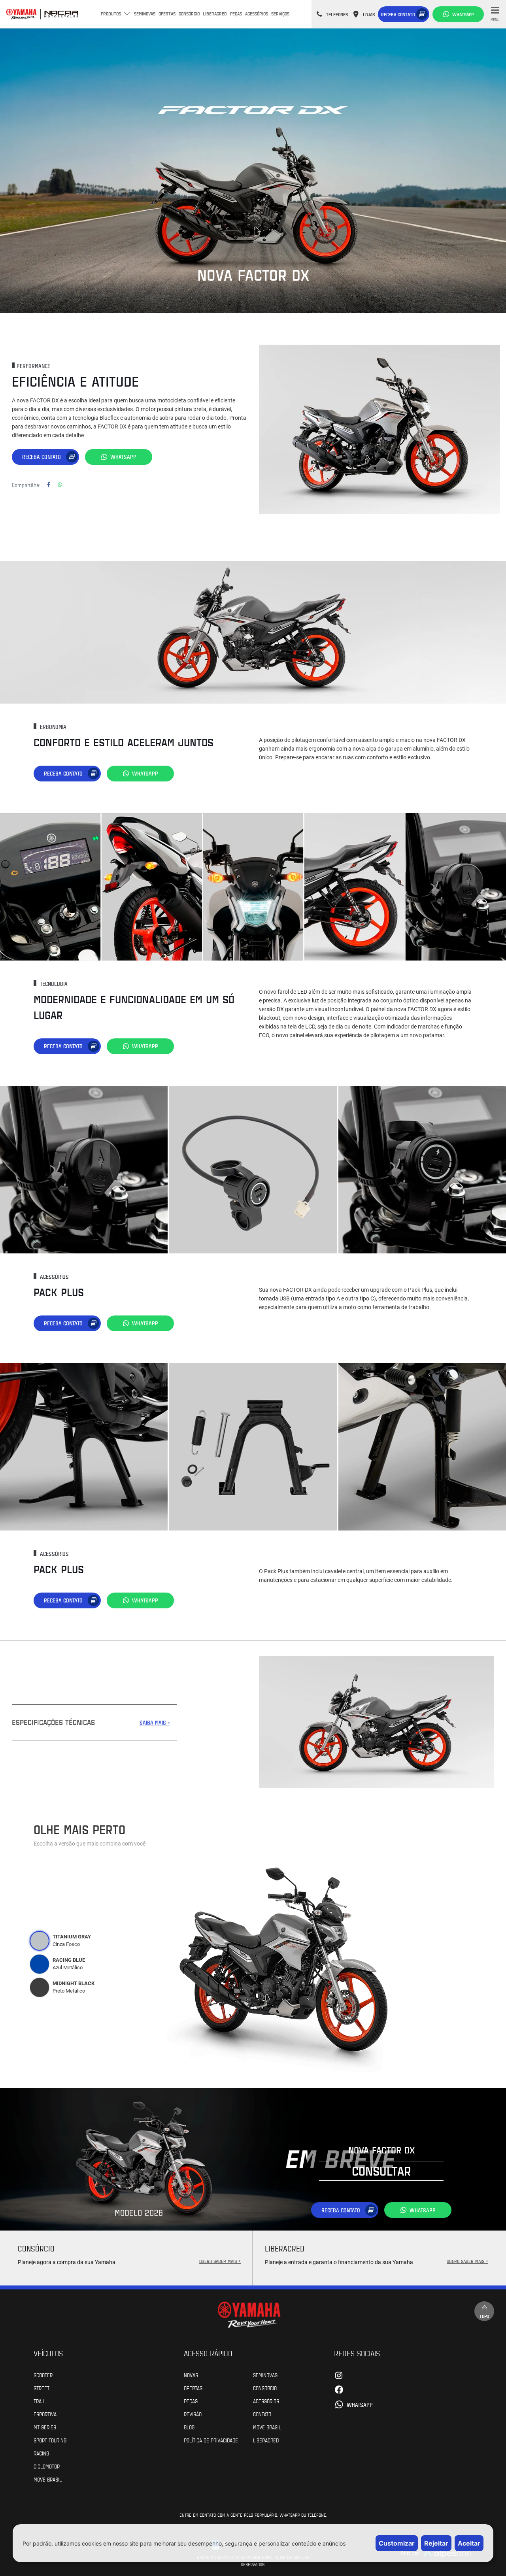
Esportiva (45, 2414)
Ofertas (167, 13)
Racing (41, 2453)
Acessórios (257, 13)
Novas (191, 2375)
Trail (39, 2401)
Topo (484, 2316)
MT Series (45, 2427)
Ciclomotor (47, 2466)
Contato (262, 2414)
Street (42, 2388)
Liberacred (215, 13)
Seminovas (145, 13)
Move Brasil (48, 2479)
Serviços (280, 13)
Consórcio (189, 13)
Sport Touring (50, 2440)
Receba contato (398, 14)
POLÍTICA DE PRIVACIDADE (211, 2440)
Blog (189, 2427)
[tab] (40, 1941)
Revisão (193, 2414)
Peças (236, 13)
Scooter (43, 2375)
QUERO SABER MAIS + (220, 2261)
